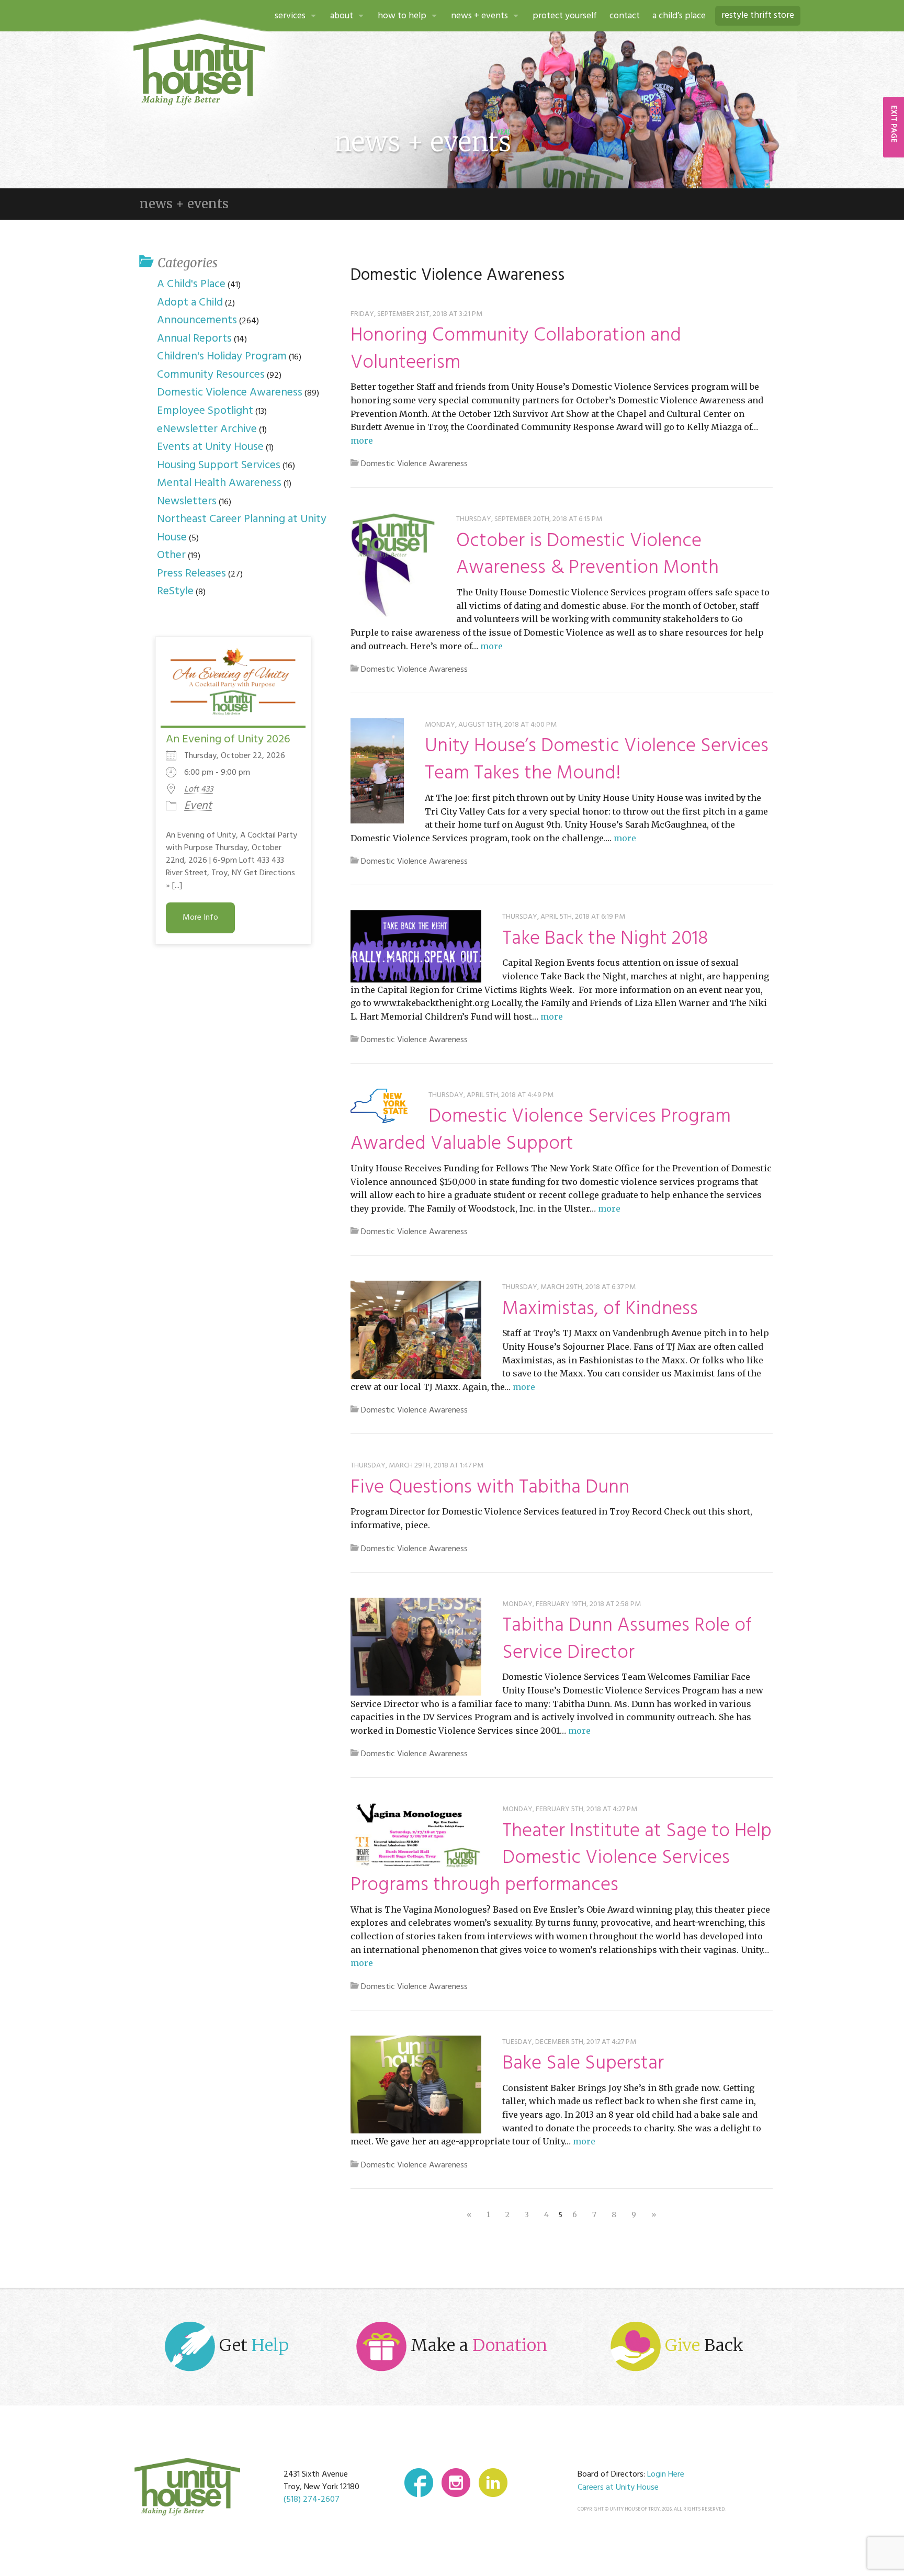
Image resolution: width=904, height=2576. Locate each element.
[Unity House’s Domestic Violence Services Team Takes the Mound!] (377, 771)
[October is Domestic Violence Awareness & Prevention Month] (393, 565)
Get (252, 2345)
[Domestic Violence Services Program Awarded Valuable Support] (379, 1106)
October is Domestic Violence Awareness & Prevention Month (587, 555)
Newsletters (187, 501)
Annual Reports (194, 339)
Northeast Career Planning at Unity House (242, 528)
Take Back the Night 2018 (605, 939)
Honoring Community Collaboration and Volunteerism (516, 349)
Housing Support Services (219, 465)
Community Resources (211, 375)
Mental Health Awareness (219, 483)
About (342, 16)
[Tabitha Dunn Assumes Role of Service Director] (416, 1646)
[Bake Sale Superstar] (416, 2085)
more (362, 440)
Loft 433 (199, 789)
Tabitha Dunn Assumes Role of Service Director (627, 1639)
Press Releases (191, 574)
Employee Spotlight (205, 411)
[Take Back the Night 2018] (416, 946)
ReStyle (175, 591)
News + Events (479, 16)
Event (198, 806)
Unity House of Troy (199, 70)
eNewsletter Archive (207, 429)
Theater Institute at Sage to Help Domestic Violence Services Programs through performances (561, 1858)
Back (704, 2345)
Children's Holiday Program (222, 357)
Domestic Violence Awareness (414, 464)
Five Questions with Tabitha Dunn (490, 1488)
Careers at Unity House (618, 2488)
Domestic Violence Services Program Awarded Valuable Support (541, 1130)
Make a (477, 2345)
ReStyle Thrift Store (758, 15)
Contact (625, 16)
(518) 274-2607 (312, 2500)
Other (171, 555)
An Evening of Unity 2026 (228, 739)
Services (290, 16)
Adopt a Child (190, 303)
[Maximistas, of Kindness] (416, 1330)
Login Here (666, 2475)
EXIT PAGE (894, 124)
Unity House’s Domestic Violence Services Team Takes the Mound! (597, 760)
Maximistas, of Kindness (600, 1309)
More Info (200, 918)
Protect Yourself (565, 16)
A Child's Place (191, 284)
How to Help (402, 16)
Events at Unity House (210, 447)
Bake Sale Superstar (583, 2064)
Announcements (197, 320)
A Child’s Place (679, 16)
